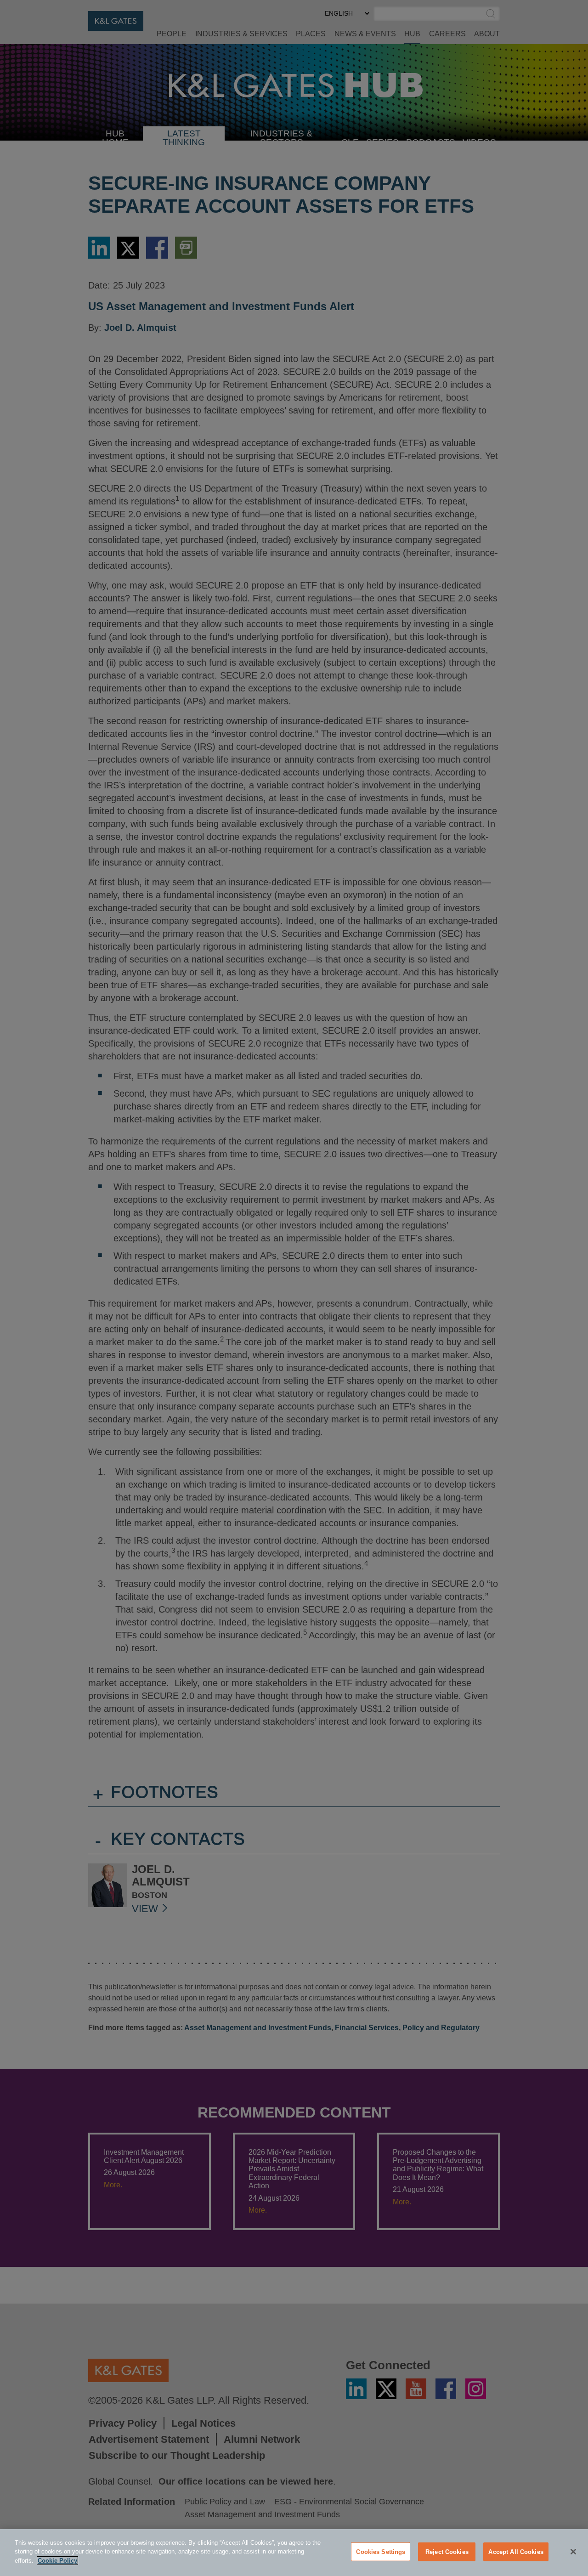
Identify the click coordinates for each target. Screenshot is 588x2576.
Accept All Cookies (516, 2552)
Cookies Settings (381, 2552)
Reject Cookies (447, 2552)
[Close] (573, 2552)
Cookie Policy (57, 2561)
